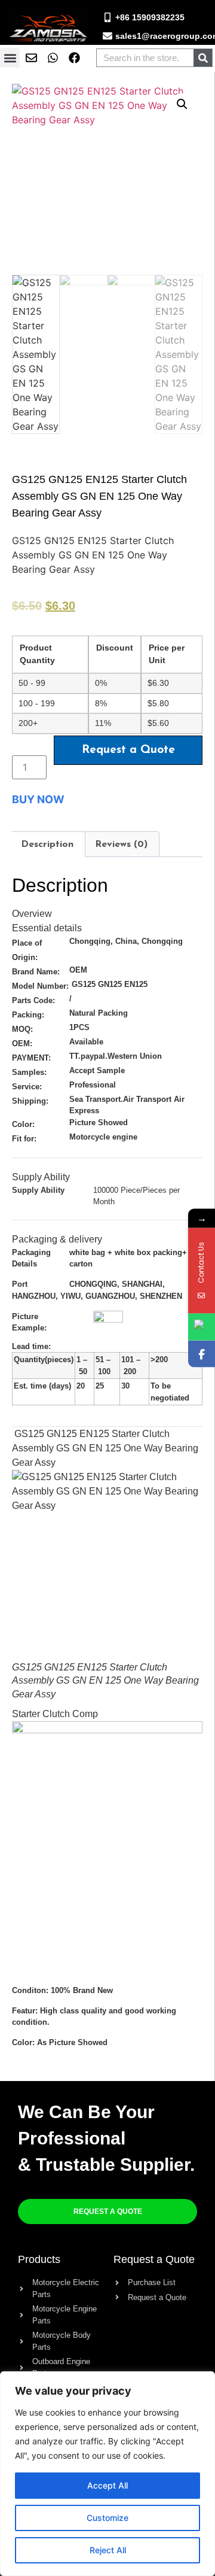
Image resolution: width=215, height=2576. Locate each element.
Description (47, 845)
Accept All (107, 2485)
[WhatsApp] (202, 1327)
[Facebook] (202, 1354)
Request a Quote (128, 750)
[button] (10, 58)
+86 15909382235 (150, 17)
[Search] (203, 58)
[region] (107, 2474)
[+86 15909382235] (107, 17)
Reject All (108, 2550)
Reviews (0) (121, 845)
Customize (107, 2518)
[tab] (47, 845)
